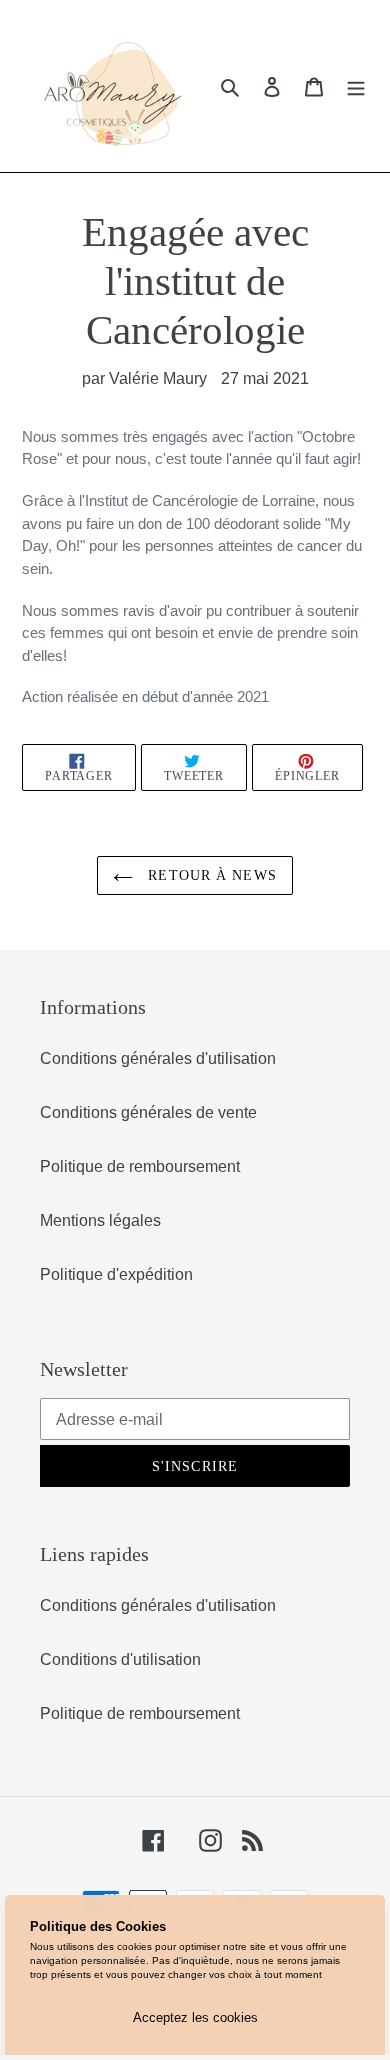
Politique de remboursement (140, 1166)
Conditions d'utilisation (120, 1659)
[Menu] (356, 86)
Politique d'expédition (116, 1274)
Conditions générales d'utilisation (158, 1058)
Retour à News (210, 875)
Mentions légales (100, 1220)
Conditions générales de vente (148, 1112)
